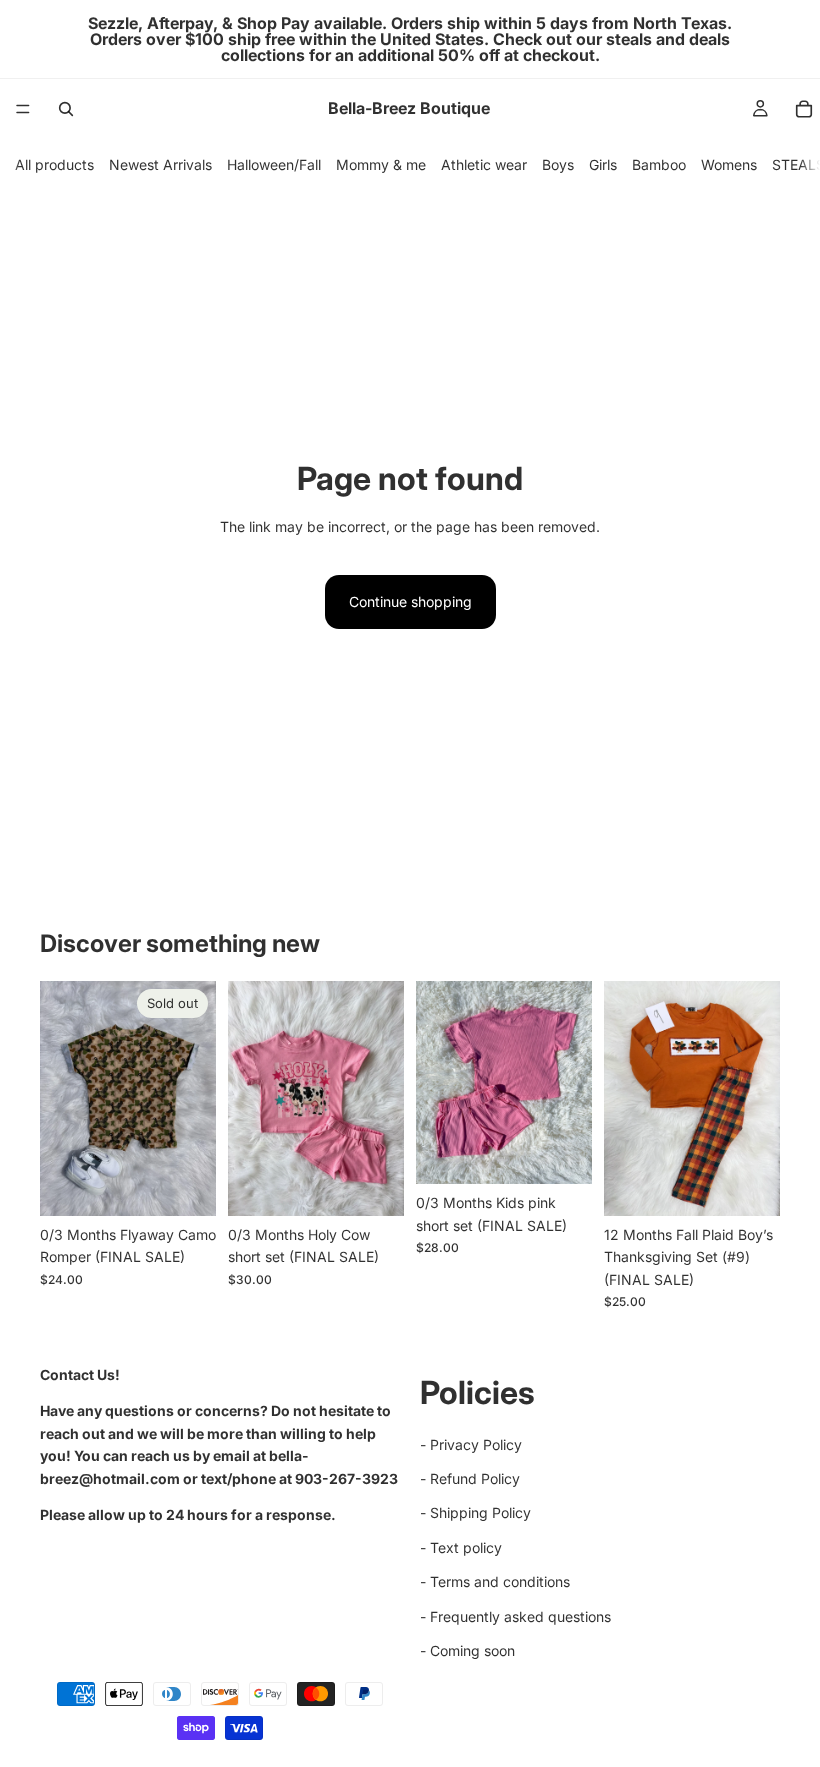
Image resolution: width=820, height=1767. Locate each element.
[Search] (66, 109)
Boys (558, 164)
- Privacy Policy (471, 1444)
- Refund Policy (470, 1478)
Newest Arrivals (160, 164)
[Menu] (23, 109)
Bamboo (659, 164)
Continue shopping (410, 601)
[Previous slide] (438, 1083)
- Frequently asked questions (515, 1616)
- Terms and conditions (495, 1581)
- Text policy (461, 1547)
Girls (603, 164)
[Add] (373, 1185)
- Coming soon (467, 1650)
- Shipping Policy (475, 1513)
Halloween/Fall (274, 164)
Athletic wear (484, 164)
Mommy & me (381, 164)
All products (54, 164)
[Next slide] (570, 1083)
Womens (729, 164)
